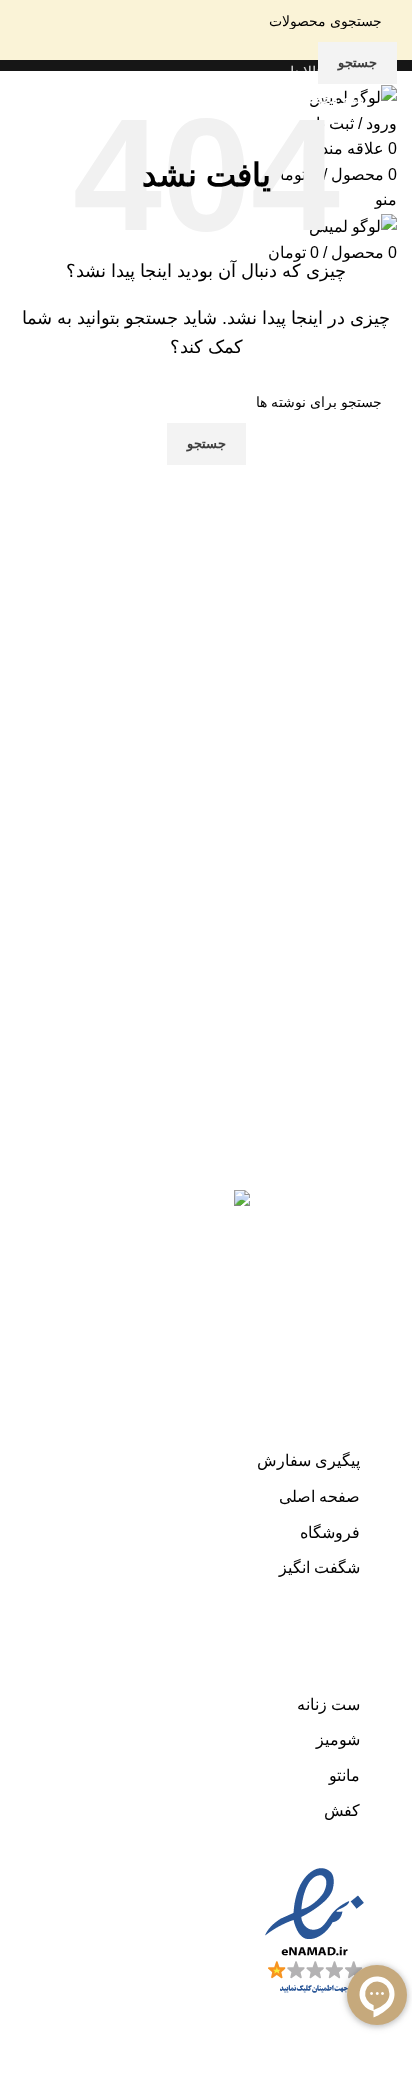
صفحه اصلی (319, 1496)
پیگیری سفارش (308, 1460)
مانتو (344, 1775)
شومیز (338, 1739)
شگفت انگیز (319, 1567)
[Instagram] (362, 1184)
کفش (342, 1810)
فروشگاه (330, 1532)
